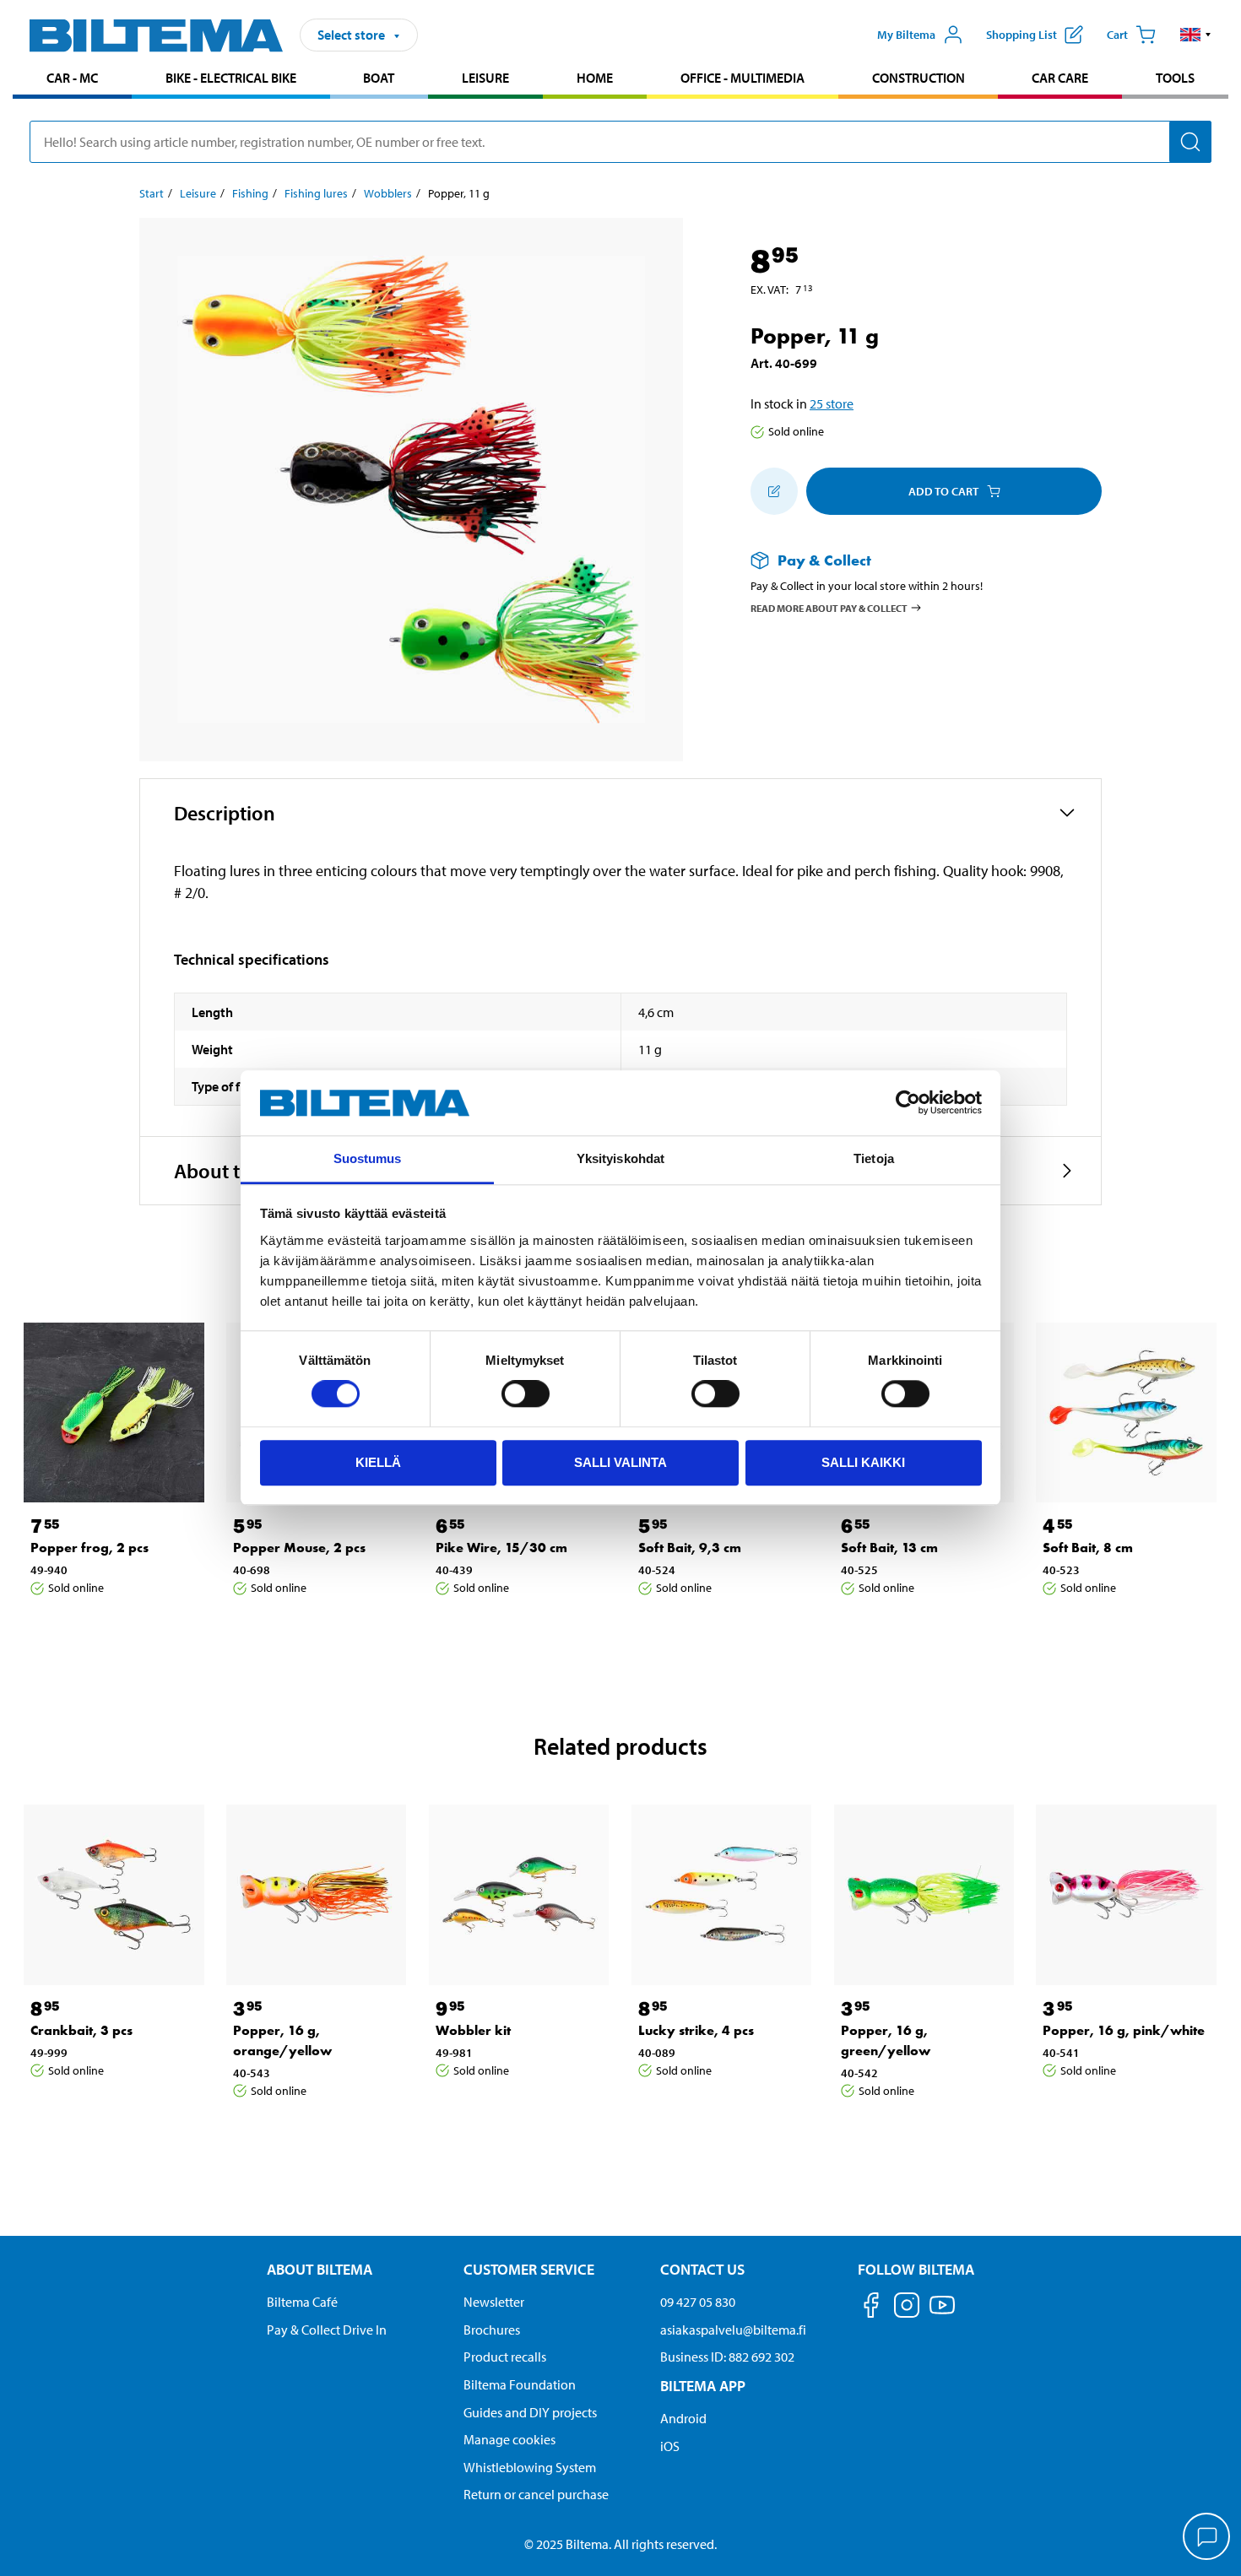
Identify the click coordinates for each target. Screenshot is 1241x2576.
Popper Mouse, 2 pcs (299, 1548)
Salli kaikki (863, 1462)
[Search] (1190, 142)
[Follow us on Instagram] (907, 2308)
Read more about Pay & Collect (829, 607)
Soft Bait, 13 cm (889, 1548)
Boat (379, 78)
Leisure (485, 78)
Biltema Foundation (520, 2384)
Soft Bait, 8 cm (1088, 1548)
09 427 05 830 (698, 2302)
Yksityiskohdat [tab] (620, 1158)
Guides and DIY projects (530, 2412)
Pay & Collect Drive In (327, 2330)
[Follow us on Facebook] (871, 2308)
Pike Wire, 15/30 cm (501, 1548)
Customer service (529, 2269)
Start (152, 193)
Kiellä (378, 1462)
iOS (670, 2446)
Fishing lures (316, 193)
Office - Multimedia (742, 78)
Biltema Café (302, 2302)
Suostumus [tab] (368, 1158)
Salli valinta (620, 1462)
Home (595, 78)
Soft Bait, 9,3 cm (690, 1548)
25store (832, 403)
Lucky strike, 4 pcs (696, 2030)
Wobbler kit (473, 2030)
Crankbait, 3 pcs (81, 2030)
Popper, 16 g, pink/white (1124, 2030)
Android (683, 2418)
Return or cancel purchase (536, 2494)
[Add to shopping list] (774, 491)
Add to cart (943, 491)
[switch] (526, 1394)
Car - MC (72, 78)
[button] (1196, 35)
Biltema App (703, 2386)
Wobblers (388, 193)
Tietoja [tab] (874, 1158)
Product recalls (505, 2357)
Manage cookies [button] (509, 2439)
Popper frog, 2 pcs (89, 1548)
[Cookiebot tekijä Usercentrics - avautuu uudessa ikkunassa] (908, 1103)
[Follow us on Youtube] (942, 2313)
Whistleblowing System (530, 2467)
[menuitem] (72, 80)
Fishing (250, 193)
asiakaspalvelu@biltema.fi (733, 2330)
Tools (1175, 78)
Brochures (492, 2330)
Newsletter (494, 2302)
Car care (1060, 78)
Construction (919, 78)
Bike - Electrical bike (231, 78)
